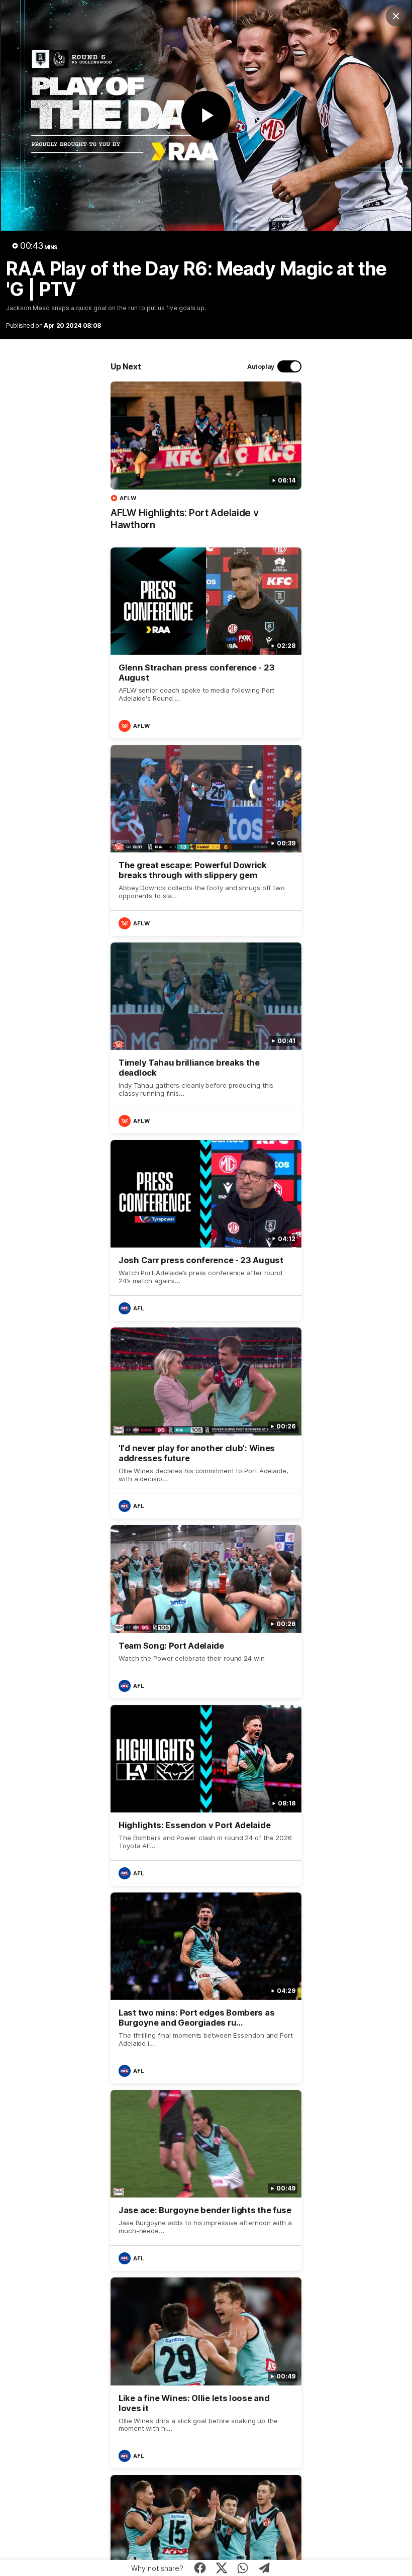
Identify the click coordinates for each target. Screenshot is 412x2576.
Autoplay (261, 367)
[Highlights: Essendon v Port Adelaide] (206, 1795)
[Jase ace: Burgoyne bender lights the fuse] (206, 2180)
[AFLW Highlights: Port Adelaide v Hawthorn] (206, 461)
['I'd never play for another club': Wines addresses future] (206, 1423)
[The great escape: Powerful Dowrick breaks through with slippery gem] (206, 840)
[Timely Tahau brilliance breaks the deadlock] (206, 1038)
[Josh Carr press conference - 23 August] (206, 1230)
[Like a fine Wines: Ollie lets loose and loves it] (206, 2373)
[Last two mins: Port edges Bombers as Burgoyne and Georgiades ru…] (206, 1988)
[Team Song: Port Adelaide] (206, 1611)
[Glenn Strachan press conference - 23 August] (206, 643)
